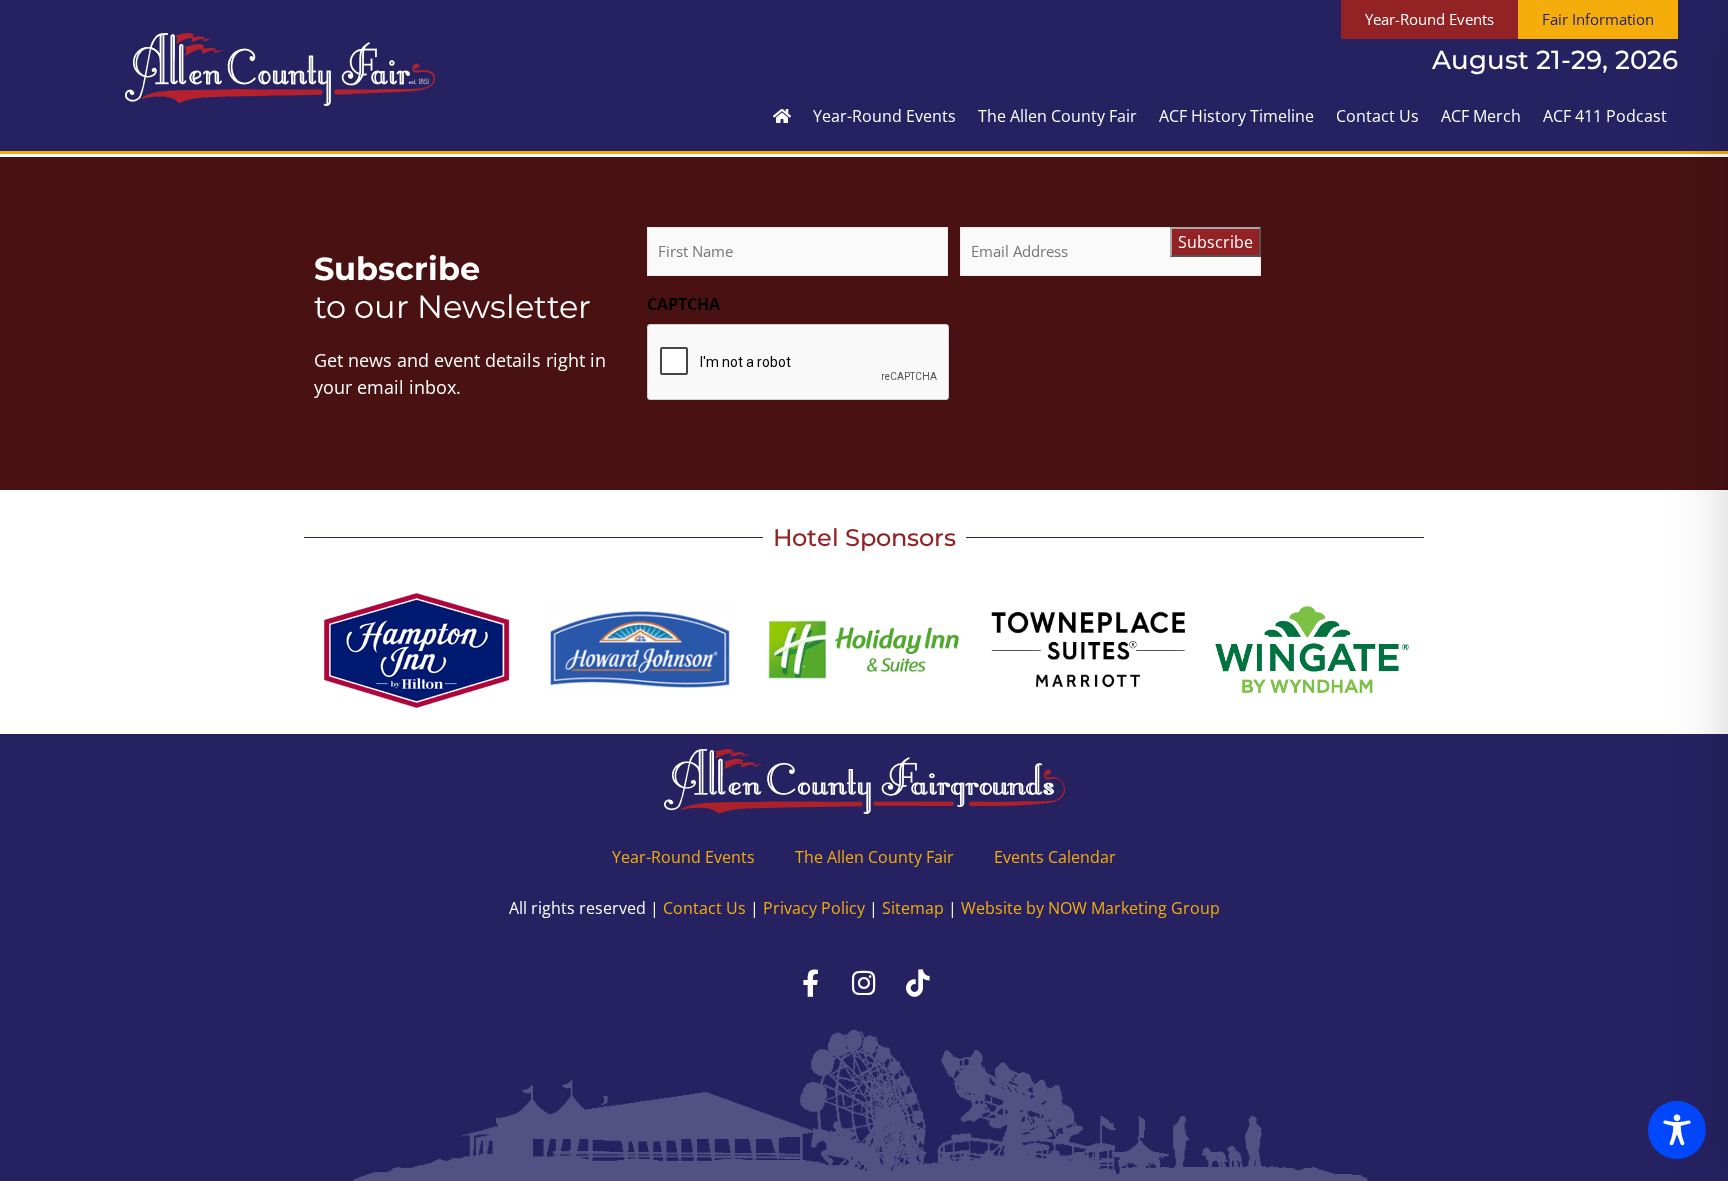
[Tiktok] (918, 983)
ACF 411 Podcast (1605, 116)
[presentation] (799, 363)
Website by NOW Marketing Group (1090, 908)
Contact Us (1377, 116)
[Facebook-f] (810, 983)
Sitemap (913, 908)
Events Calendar (1055, 857)
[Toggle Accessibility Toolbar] (1677, 1130)
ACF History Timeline (1236, 116)
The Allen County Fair (1057, 116)
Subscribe (1215, 242)
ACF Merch (1481, 116)
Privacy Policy (814, 908)
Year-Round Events (884, 116)
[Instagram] (864, 983)
